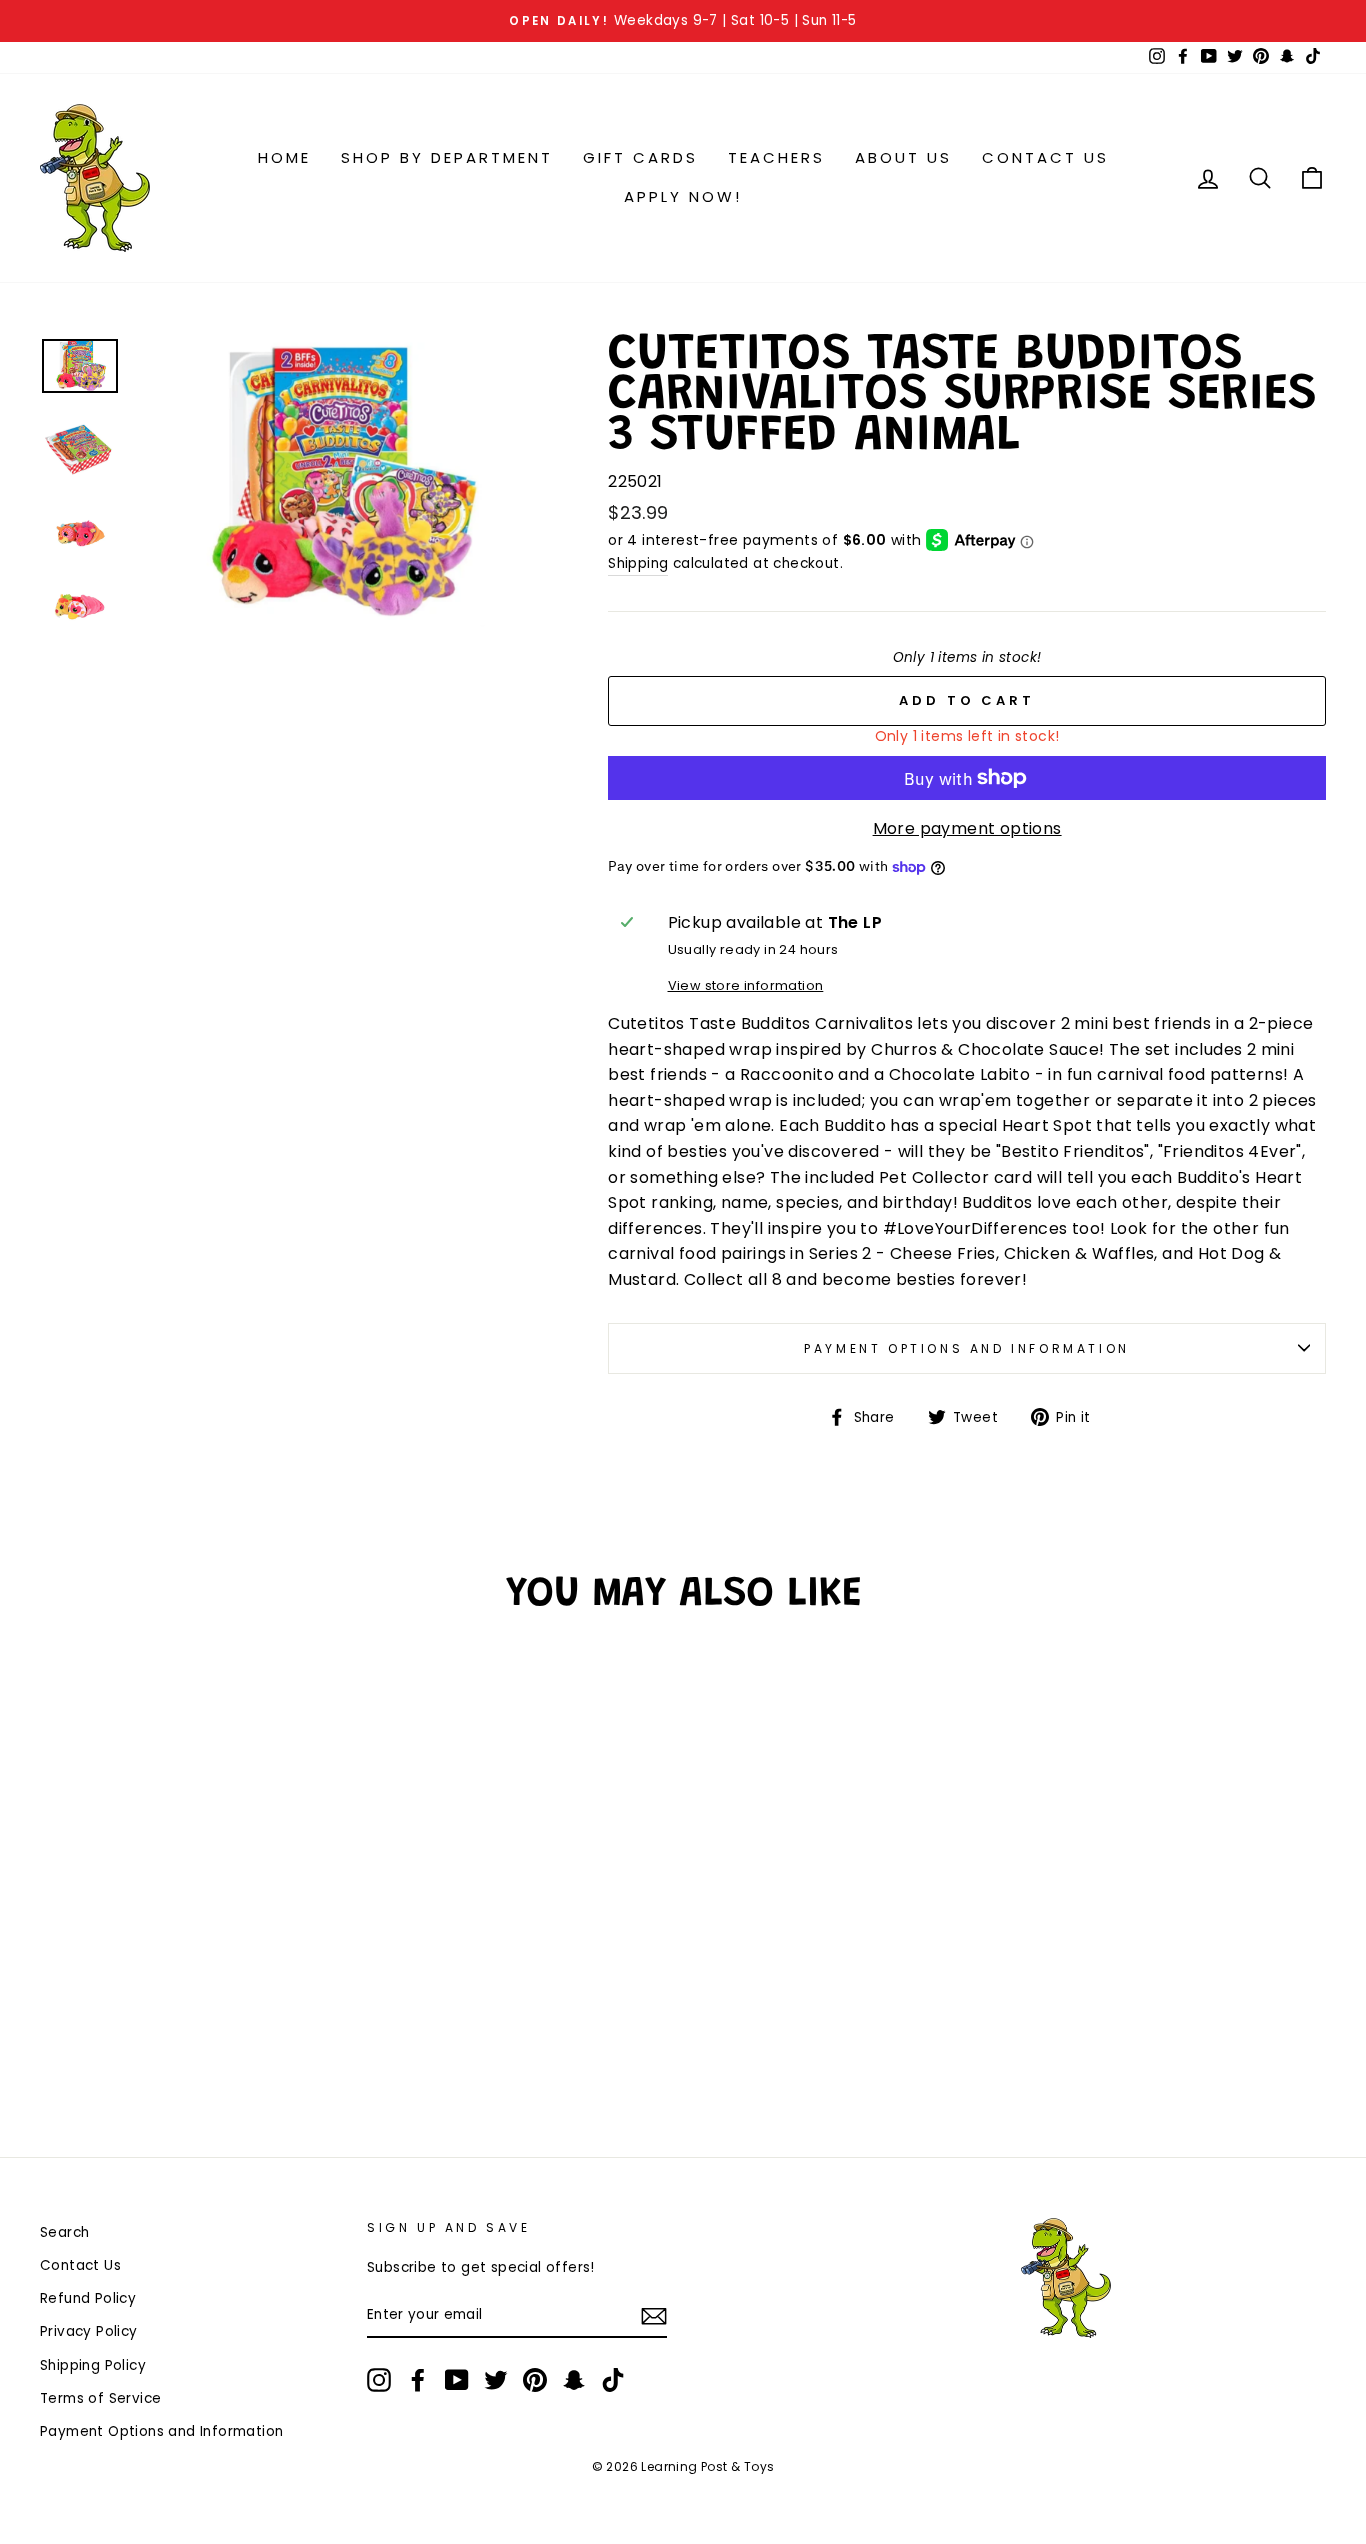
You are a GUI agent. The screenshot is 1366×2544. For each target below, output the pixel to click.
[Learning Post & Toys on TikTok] (613, 2380)
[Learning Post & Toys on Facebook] (418, 2380)
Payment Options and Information (967, 1348)
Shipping (638, 563)
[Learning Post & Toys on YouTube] (457, 2380)
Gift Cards (640, 157)
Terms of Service (100, 2398)
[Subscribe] (654, 2316)
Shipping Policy (93, 2365)
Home (284, 157)
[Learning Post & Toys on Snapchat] (574, 2380)
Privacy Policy (89, 2331)
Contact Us (1045, 157)
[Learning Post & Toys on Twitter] (496, 2380)
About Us (903, 157)
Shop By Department (447, 157)
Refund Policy (88, 2298)
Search (64, 2232)
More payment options (967, 828)
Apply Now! (683, 196)
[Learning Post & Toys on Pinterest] (535, 2380)
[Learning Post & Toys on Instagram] (379, 2380)
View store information (746, 985)
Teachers (776, 157)
